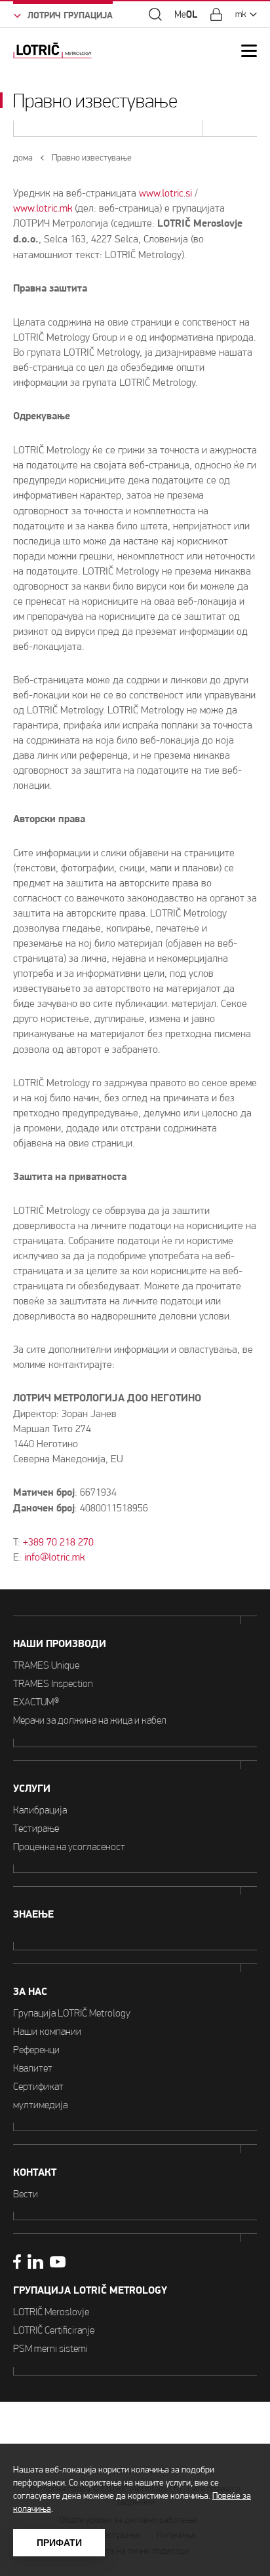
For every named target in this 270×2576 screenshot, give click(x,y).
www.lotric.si (165, 193)
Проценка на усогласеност (69, 1847)
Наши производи (60, 1644)
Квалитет (33, 2068)
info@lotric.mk (54, 1557)
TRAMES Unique (46, 1665)
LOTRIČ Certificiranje (54, 2330)
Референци (36, 2050)
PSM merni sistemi (50, 2348)
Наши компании (47, 2031)
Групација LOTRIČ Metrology (72, 2013)
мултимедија (40, 2105)
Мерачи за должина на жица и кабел (90, 1720)
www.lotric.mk (43, 208)
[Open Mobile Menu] (249, 51)
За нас (30, 1992)
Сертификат (38, 2086)
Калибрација (40, 1810)
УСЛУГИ (32, 1789)
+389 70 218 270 (58, 1542)
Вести (26, 2194)
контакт (35, 2172)
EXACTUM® (36, 1702)
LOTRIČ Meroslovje (51, 2312)
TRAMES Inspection (53, 1683)
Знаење (33, 1914)
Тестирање (36, 1828)
